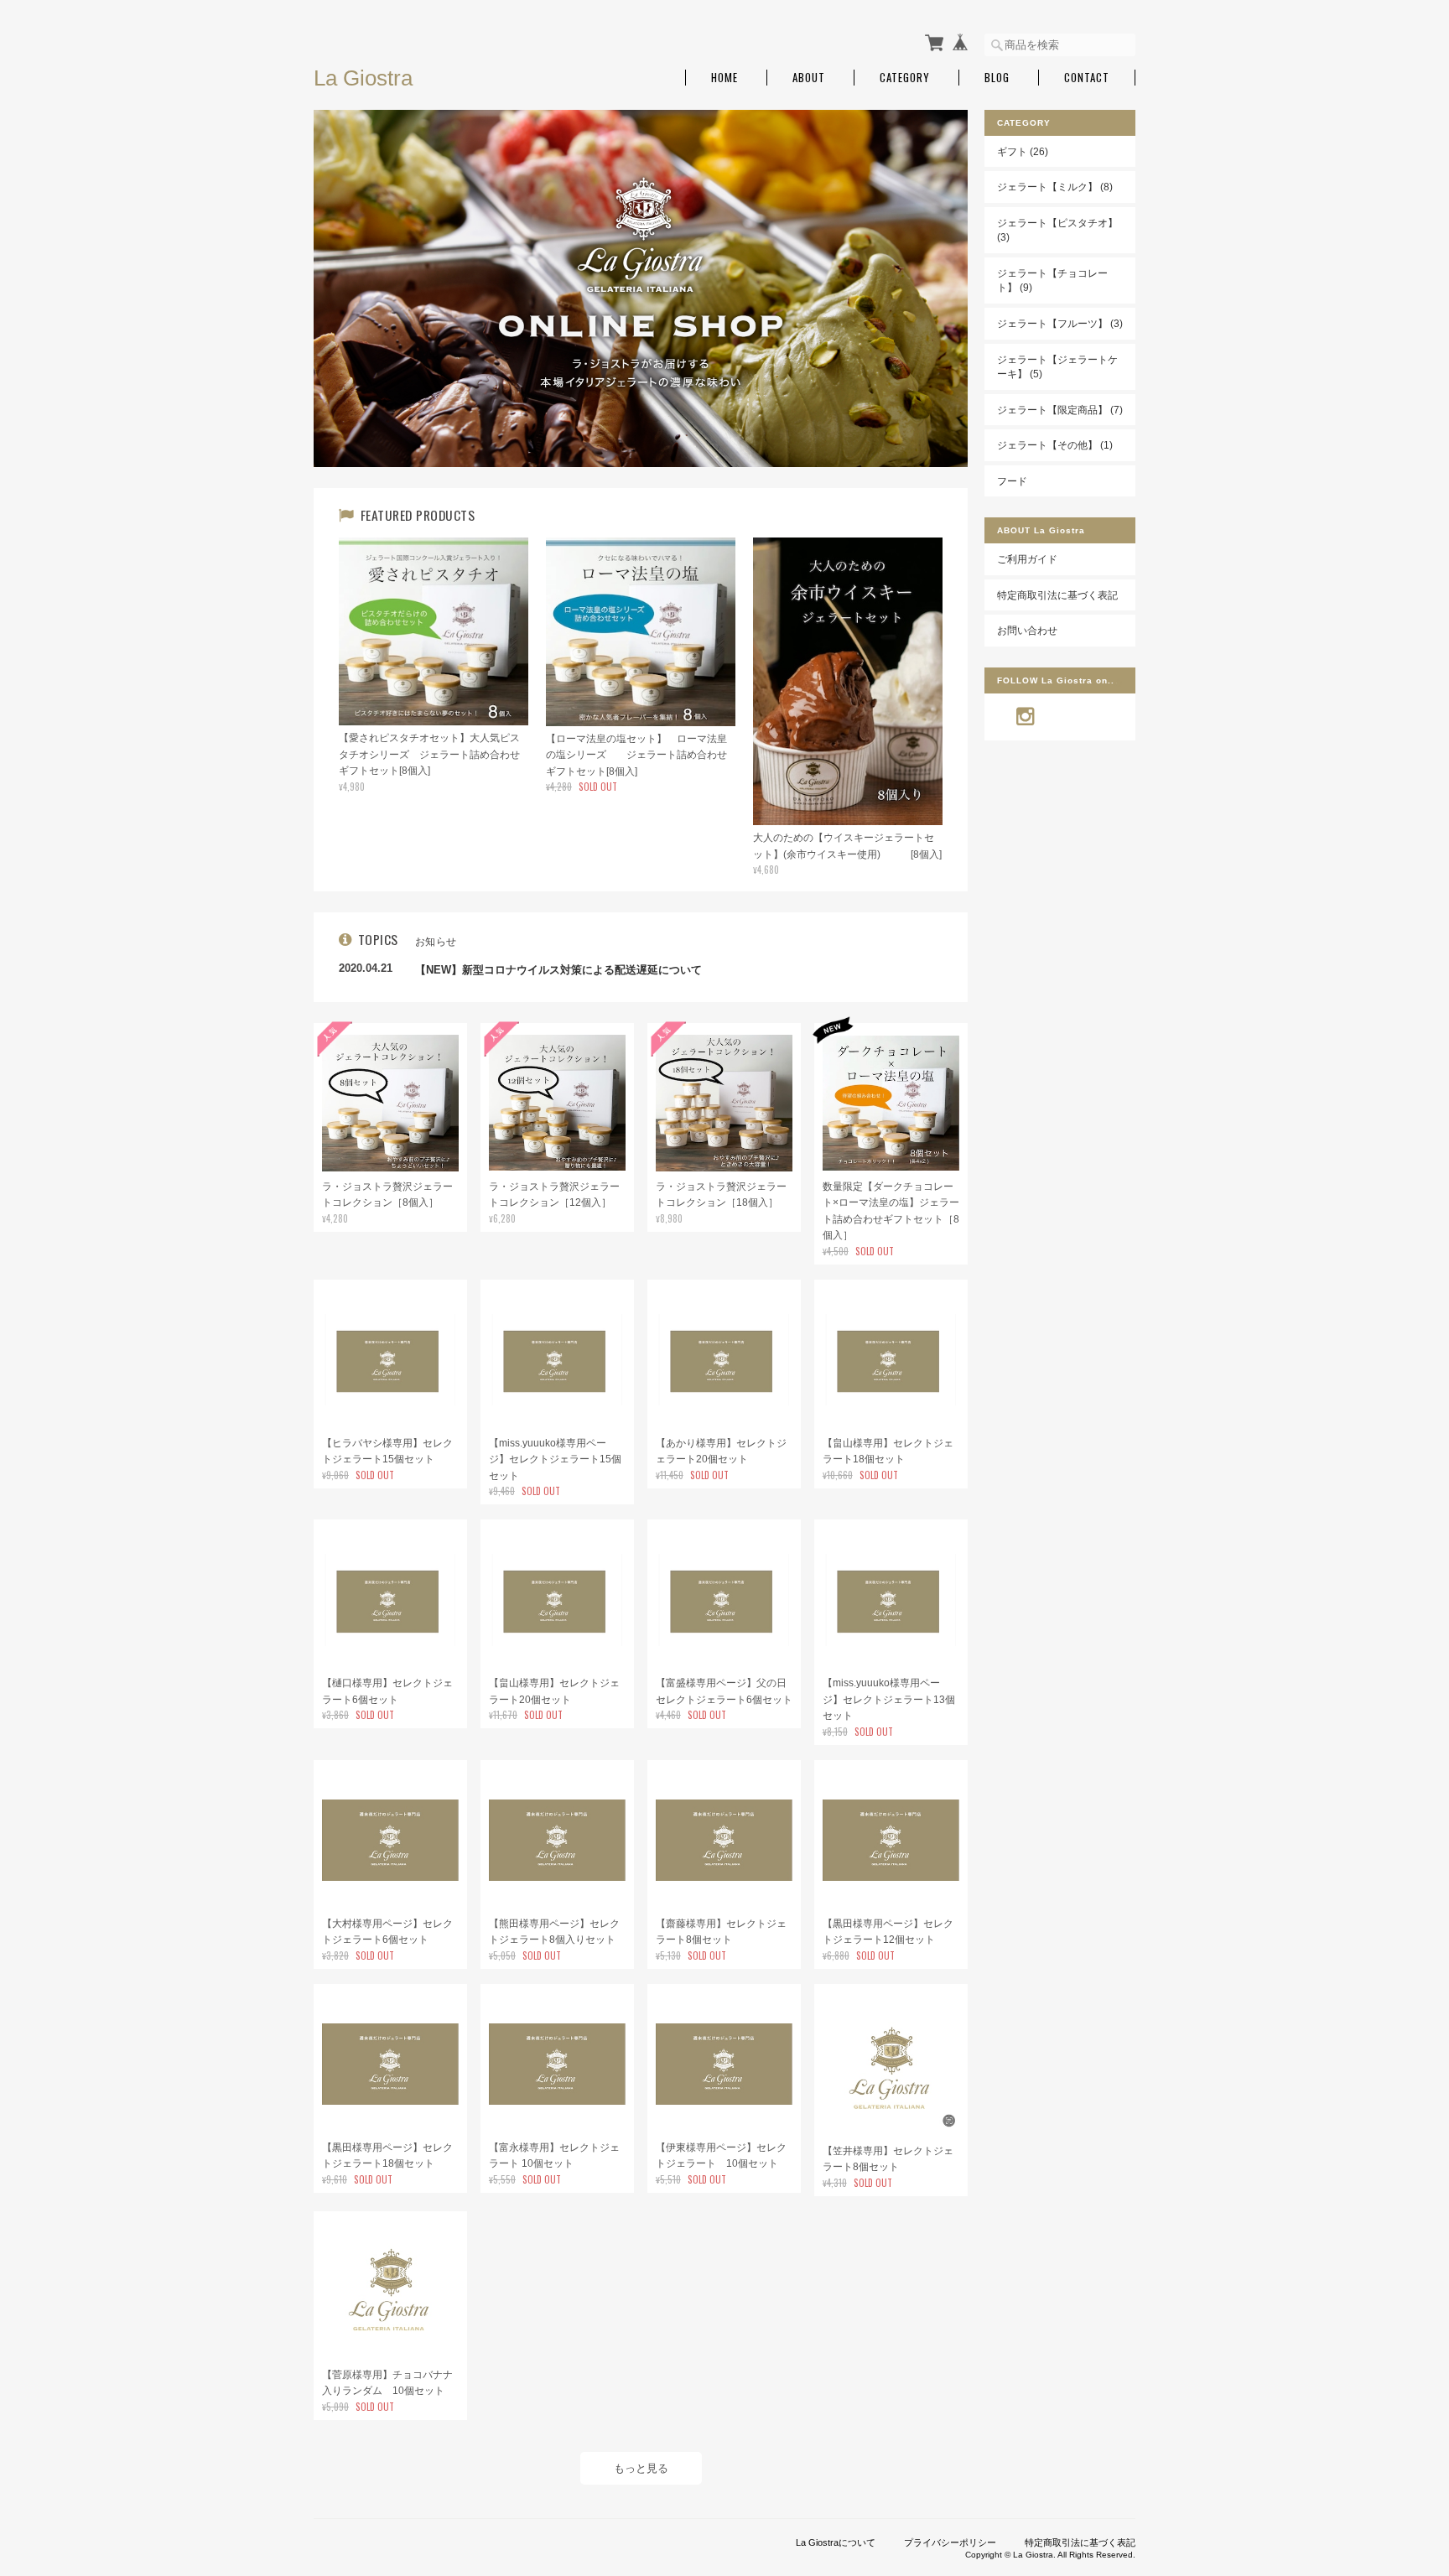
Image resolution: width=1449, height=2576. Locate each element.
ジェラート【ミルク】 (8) (1055, 187)
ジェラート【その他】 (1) (1055, 445)
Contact (1087, 78)
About (809, 78)
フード (1012, 481)
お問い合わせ (1027, 630)
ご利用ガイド (1027, 559)
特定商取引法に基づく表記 (1057, 595)
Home (724, 78)
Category (905, 78)
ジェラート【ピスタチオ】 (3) (1057, 230)
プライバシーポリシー (950, 2542)
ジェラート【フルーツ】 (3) (1060, 323)
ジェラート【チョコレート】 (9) (1052, 280)
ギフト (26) (1023, 151)
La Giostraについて (836, 2542)
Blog (997, 78)
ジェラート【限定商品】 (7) (1060, 410)
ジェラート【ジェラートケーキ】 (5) (1057, 367)
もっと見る (641, 2468)
